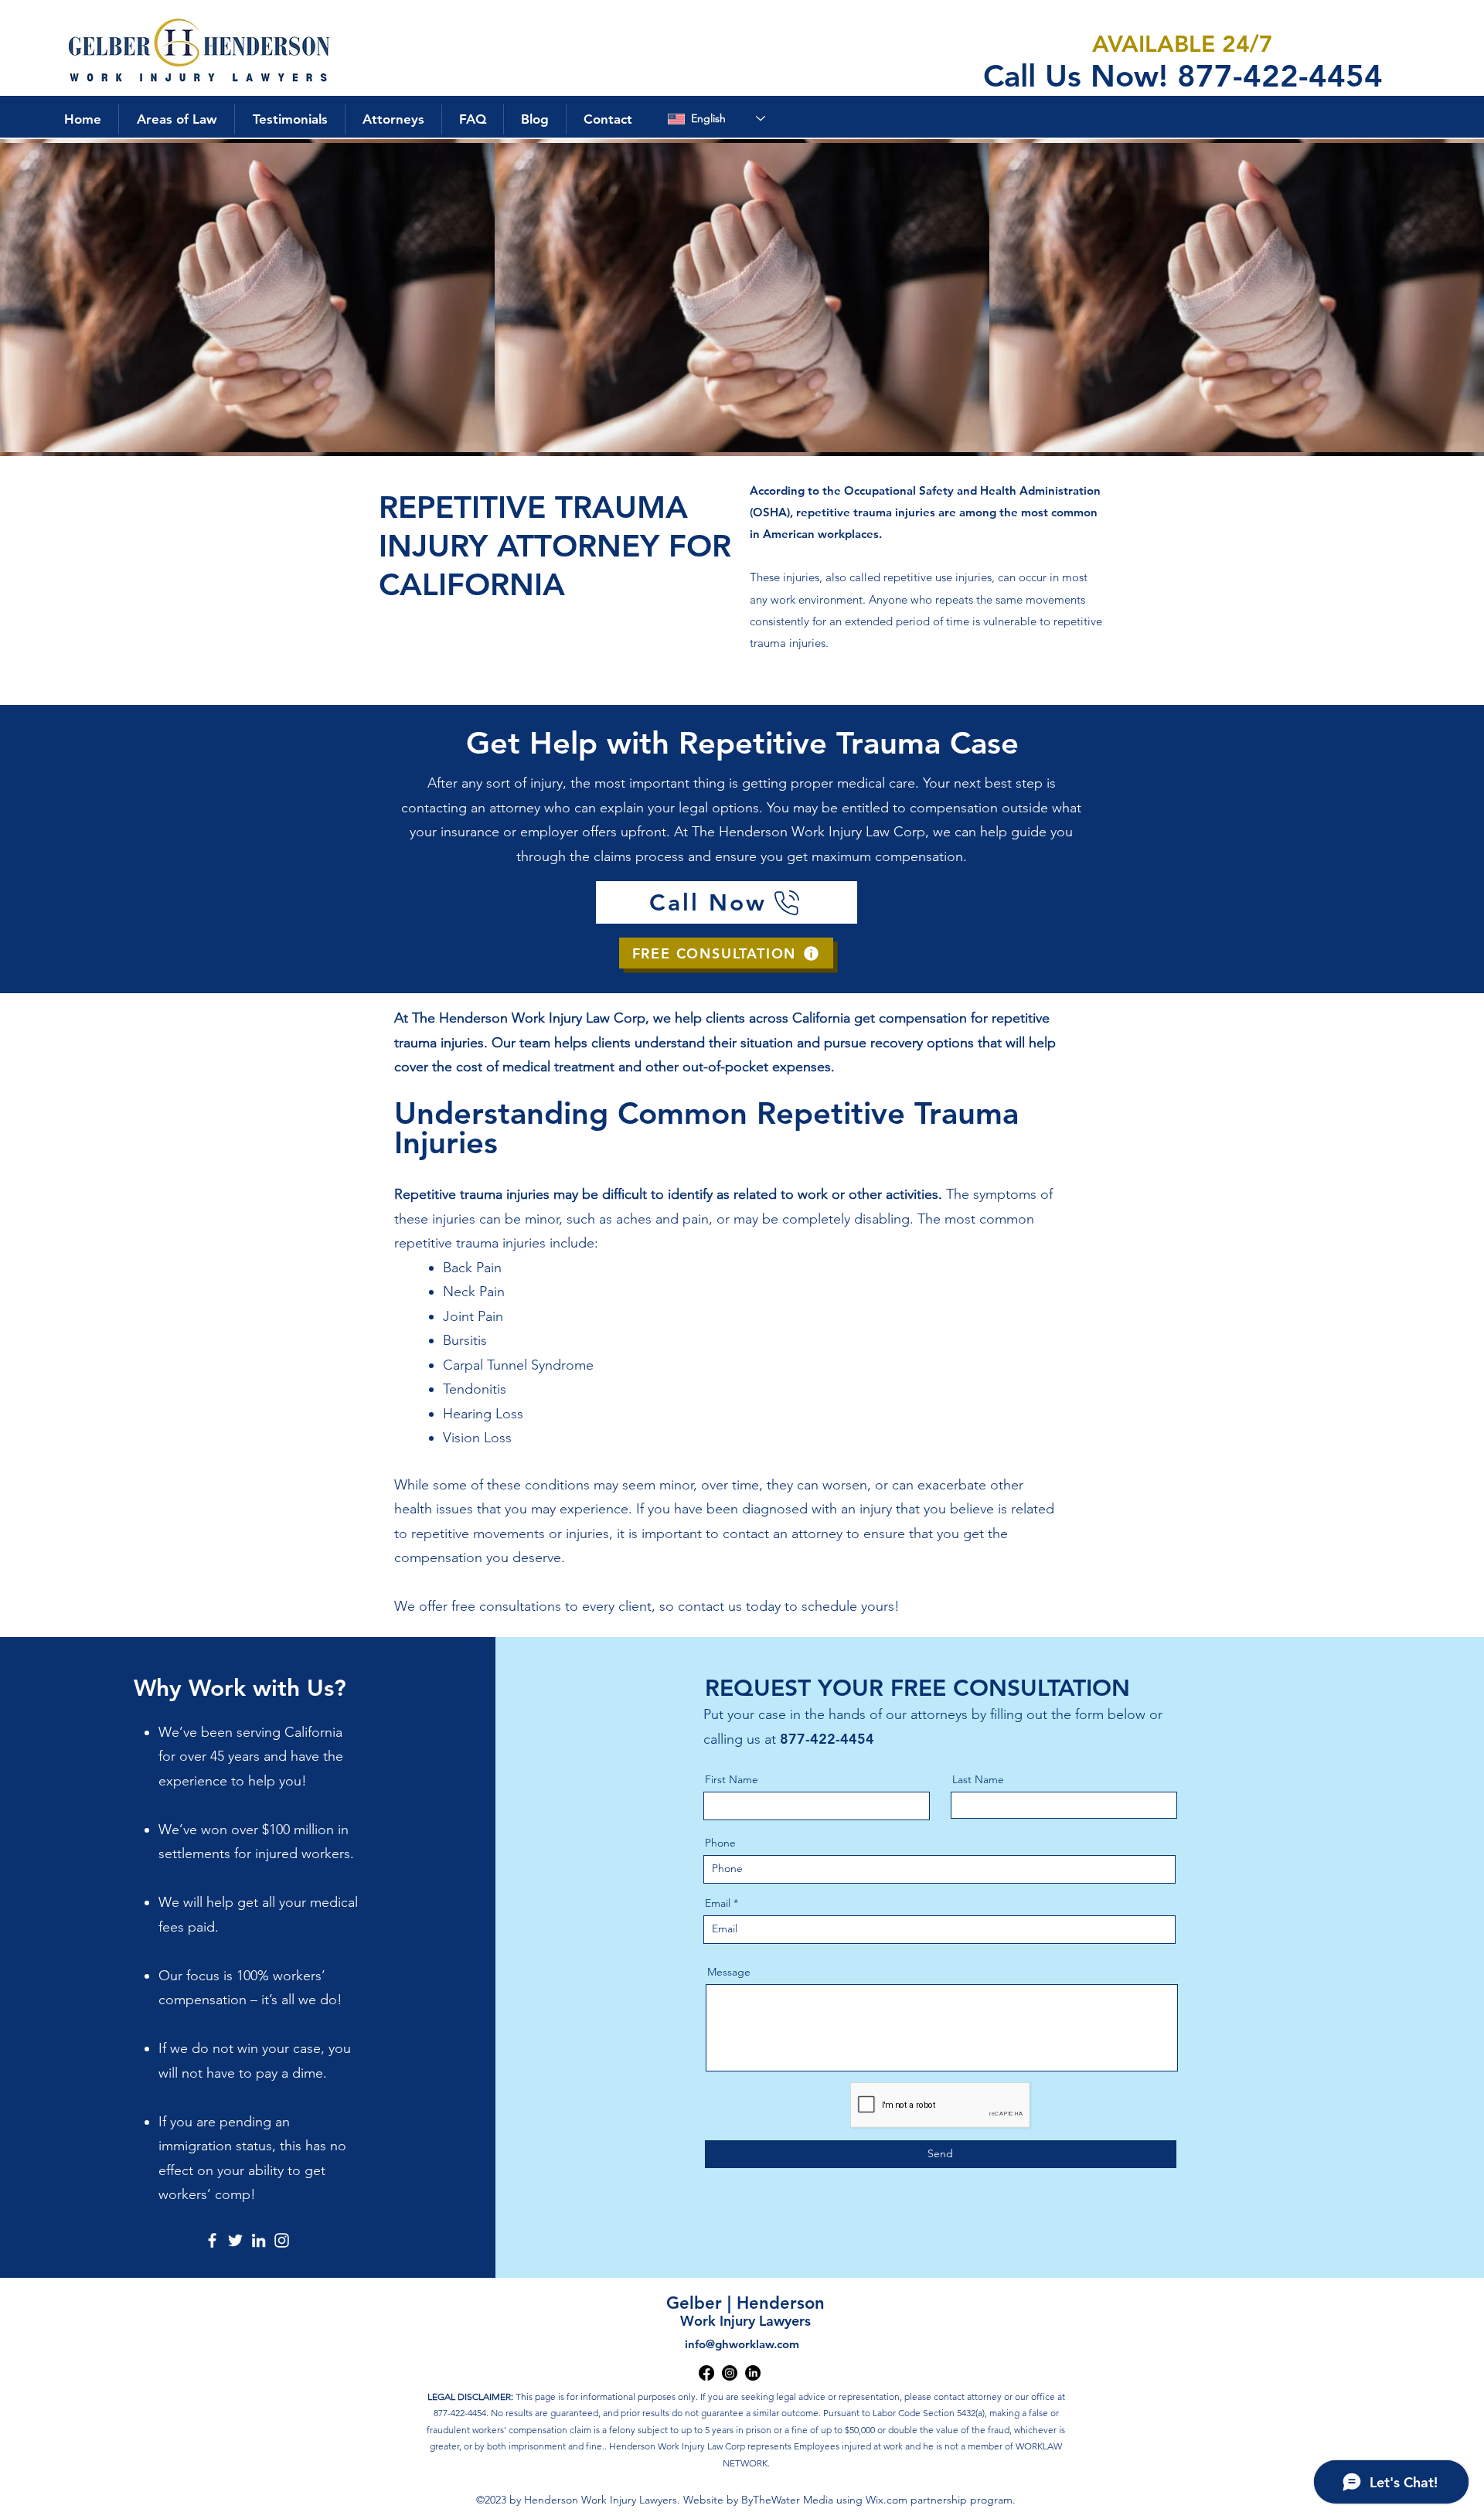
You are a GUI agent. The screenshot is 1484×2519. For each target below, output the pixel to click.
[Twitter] (235, 2240)
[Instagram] (282, 2240)
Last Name (978, 1779)
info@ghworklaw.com (742, 2344)
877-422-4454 (827, 1739)
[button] (176, 119)
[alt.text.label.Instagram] (730, 2373)
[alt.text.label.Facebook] (706, 2373)
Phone (720, 1843)
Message (729, 1972)
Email (718, 1903)
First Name (732, 1779)
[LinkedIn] (259, 2240)
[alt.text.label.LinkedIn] (753, 2373)
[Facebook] (212, 2240)
